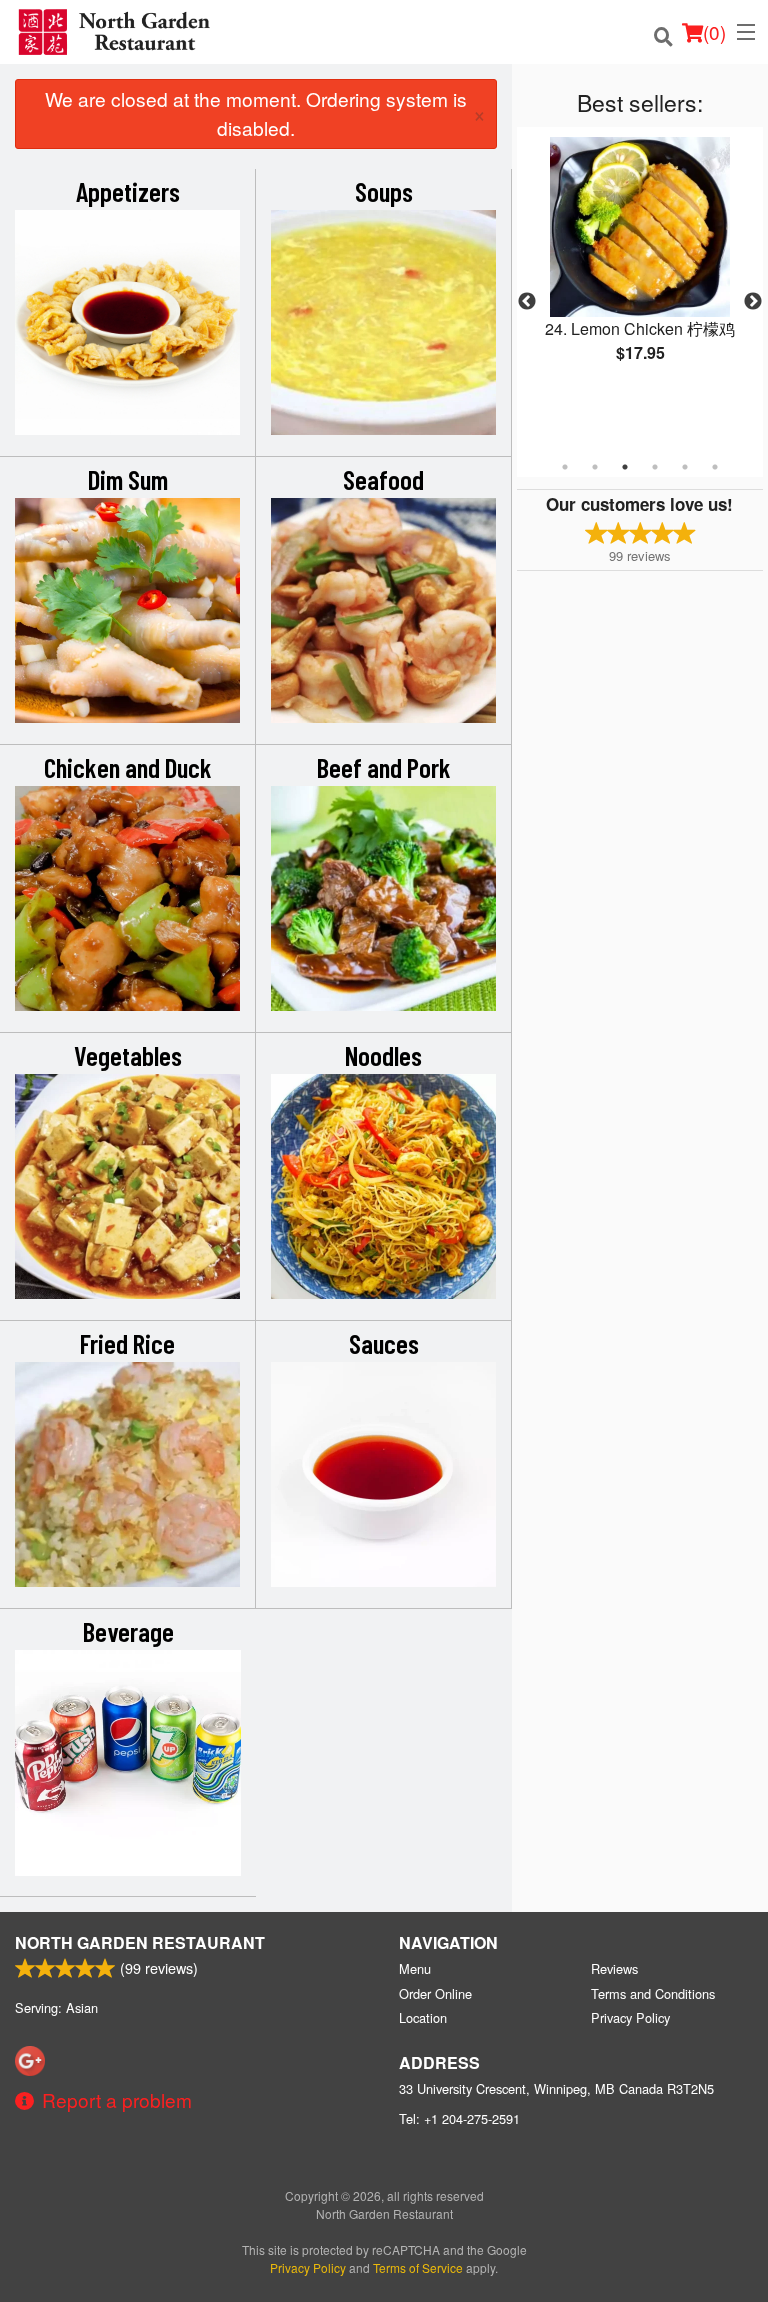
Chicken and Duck (128, 767)
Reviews (614, 1968)
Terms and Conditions (653, 1993)
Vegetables (128, 1055)
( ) (714, 31)
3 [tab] (625, 467)
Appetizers (128, 191)
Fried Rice (127, 1343)
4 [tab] (655, 467)
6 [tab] (715, 467)
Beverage (128, 1631)
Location (423, 2017)
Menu (415, 1968)
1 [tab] (565, 467)
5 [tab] (685, 467)
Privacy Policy (630, 2017)
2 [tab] (595, 467)
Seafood (383, 479)
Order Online (435, 1993)
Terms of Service (418, 2267)
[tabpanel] (640, 266)
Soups (384, 191)
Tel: (459, 2118)
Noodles (383, 1055)
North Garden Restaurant (140, 1942)
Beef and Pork (384, 767)
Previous (527, 302)
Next (753, 302)
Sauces (384, 1343)
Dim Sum (128, 479)
